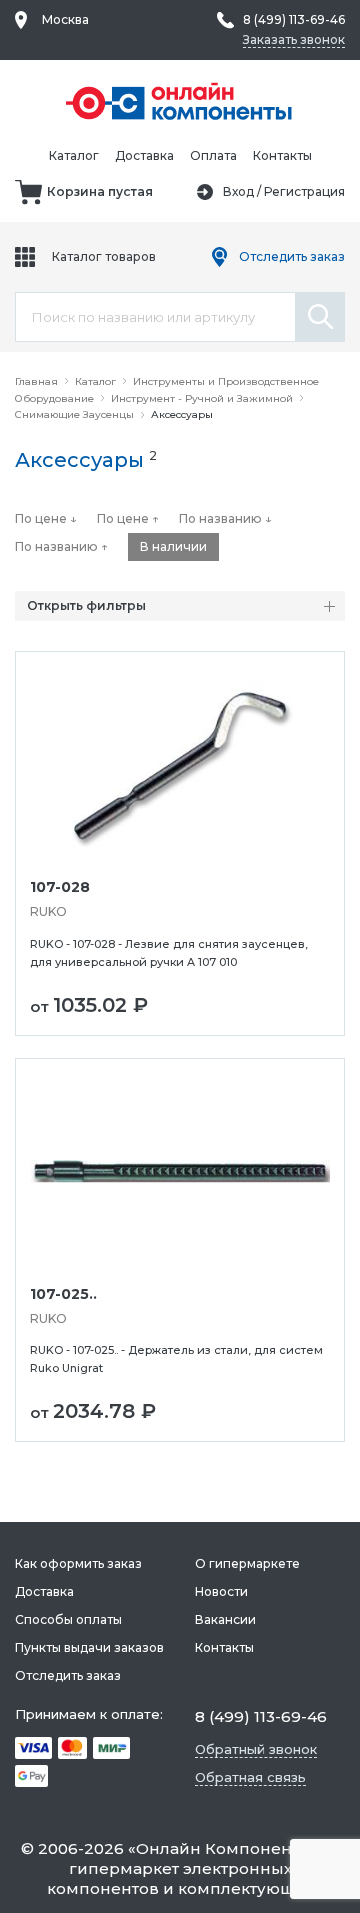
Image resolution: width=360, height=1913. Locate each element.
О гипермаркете (247, 1563)
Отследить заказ (292, 256)
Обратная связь (250, 1777)
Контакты (282, 155)
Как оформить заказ (78, 1563)
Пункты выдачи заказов (89, 1647)
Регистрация (304, 191)
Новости (221, 1591)
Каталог (74, 155)
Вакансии (225, 1619)
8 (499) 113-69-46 (294, 19)
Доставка (144, 155)
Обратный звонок (256, 1749)
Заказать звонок (294, 39)
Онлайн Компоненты (224, 1848)
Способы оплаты (68, 1619)
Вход (238, 191)
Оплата (213, 155)
